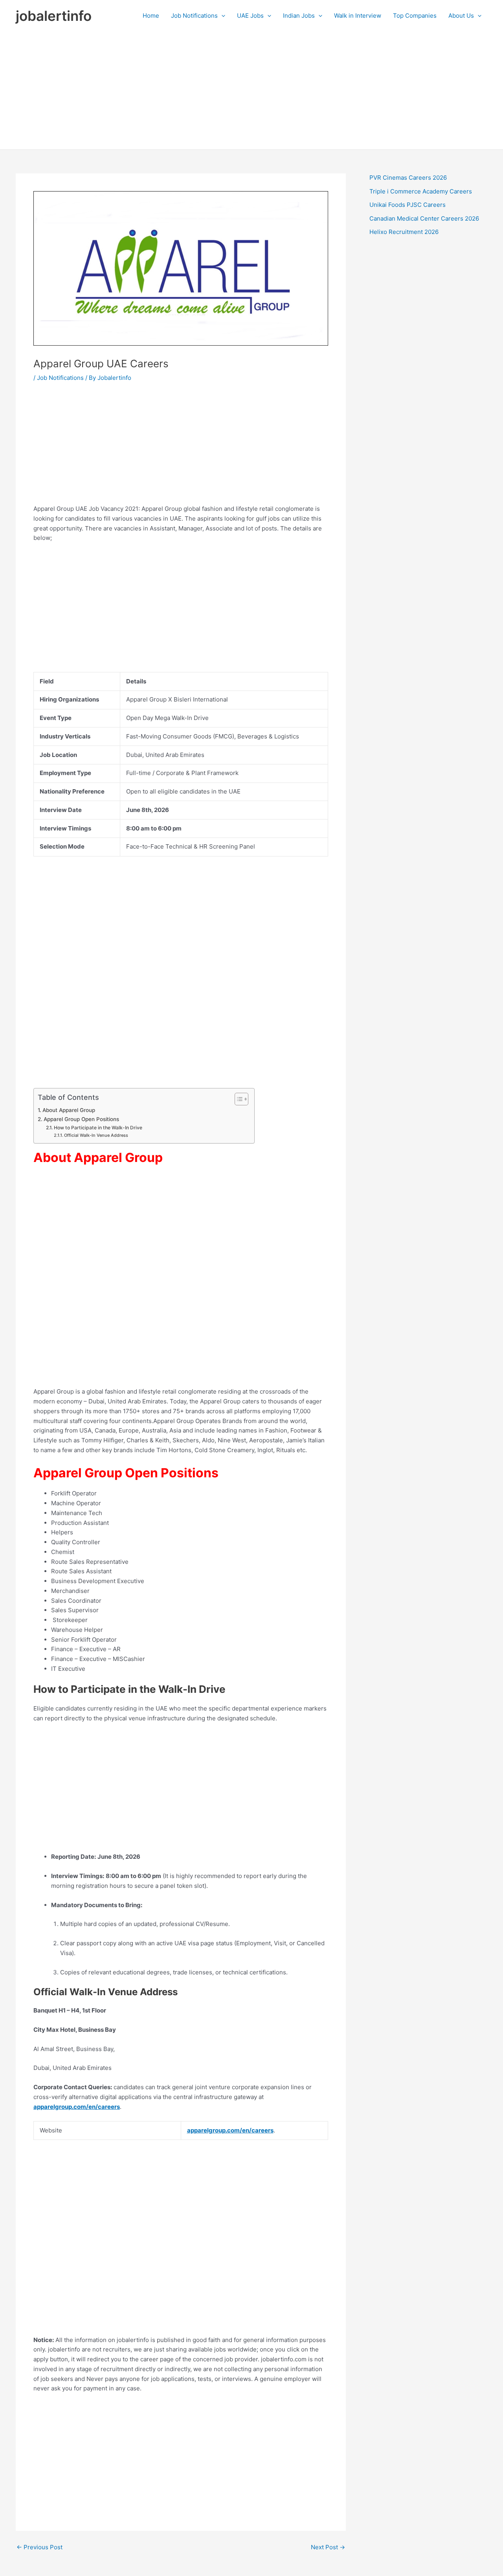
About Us (461, 16)
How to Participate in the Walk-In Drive (98, 1128)
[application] (221, 16)
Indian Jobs (299, 16)
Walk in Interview (358, 16)
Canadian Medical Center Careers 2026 (424, 218)
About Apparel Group (69, 1110)
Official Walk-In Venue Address (96, 1135)
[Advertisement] (251, 90)
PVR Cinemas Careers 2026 (408, 178)
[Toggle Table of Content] (238, 1099)
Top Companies (415, 16)
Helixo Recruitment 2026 (404, 232)
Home (151, 16)
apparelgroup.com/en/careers (77, 2107)
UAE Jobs (250, 16)
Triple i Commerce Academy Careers (421, 191)
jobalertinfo (54, 16)
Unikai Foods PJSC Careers (408, 205)
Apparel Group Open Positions (81, 1119)
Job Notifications (194, 16)
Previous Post (39, 2547)
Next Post (328, 2547)
